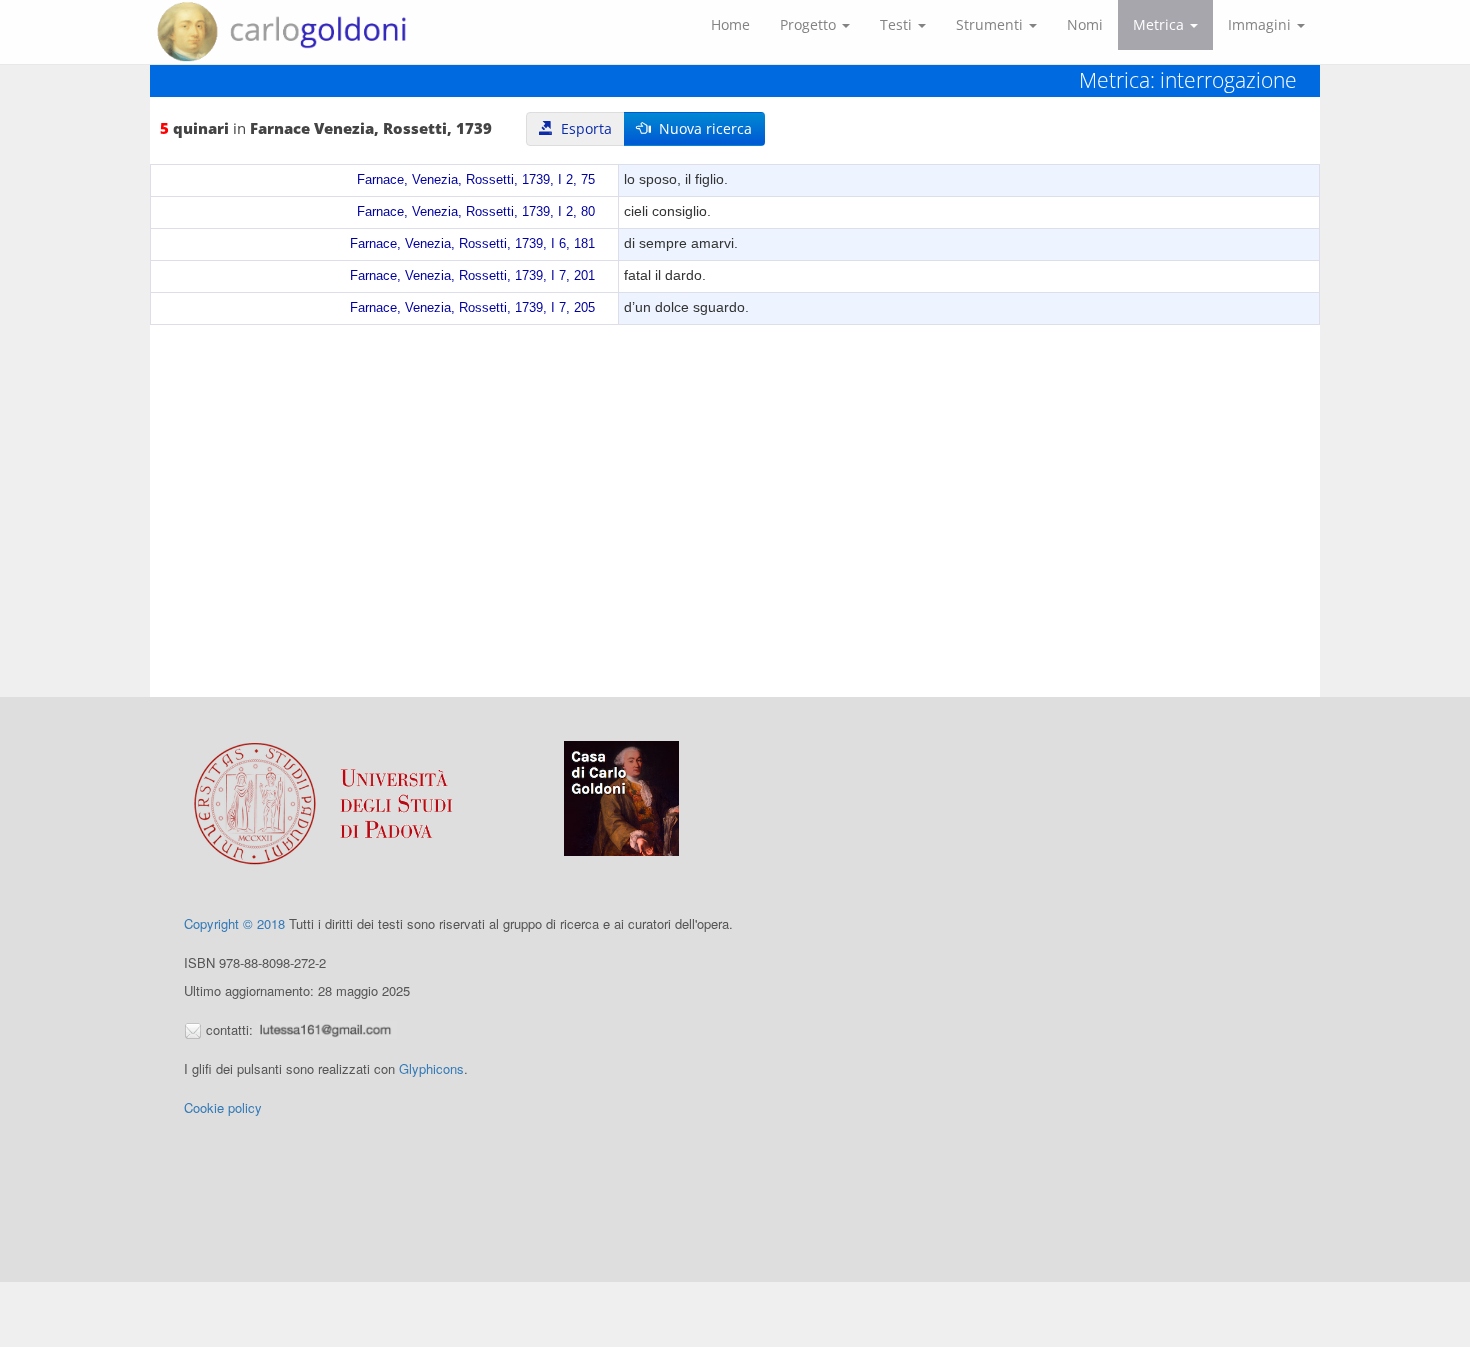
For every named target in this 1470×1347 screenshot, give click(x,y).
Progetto (810, 24)
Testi (898, 24)
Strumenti (991, 24)
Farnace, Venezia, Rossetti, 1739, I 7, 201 (472, 276)
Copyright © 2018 (234, 923)
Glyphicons (431, 1068)
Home (730, 24)
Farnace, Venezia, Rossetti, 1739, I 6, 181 (472, 244)
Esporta (582, 128)
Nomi (1085, 24)
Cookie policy (223, 1107)
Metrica (1160, 24)
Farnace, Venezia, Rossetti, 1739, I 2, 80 (476, 212)
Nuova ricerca (701, 128)
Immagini (1261, 24)
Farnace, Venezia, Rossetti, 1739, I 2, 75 (476, 180)
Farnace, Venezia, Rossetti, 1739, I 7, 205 (472, 308)
